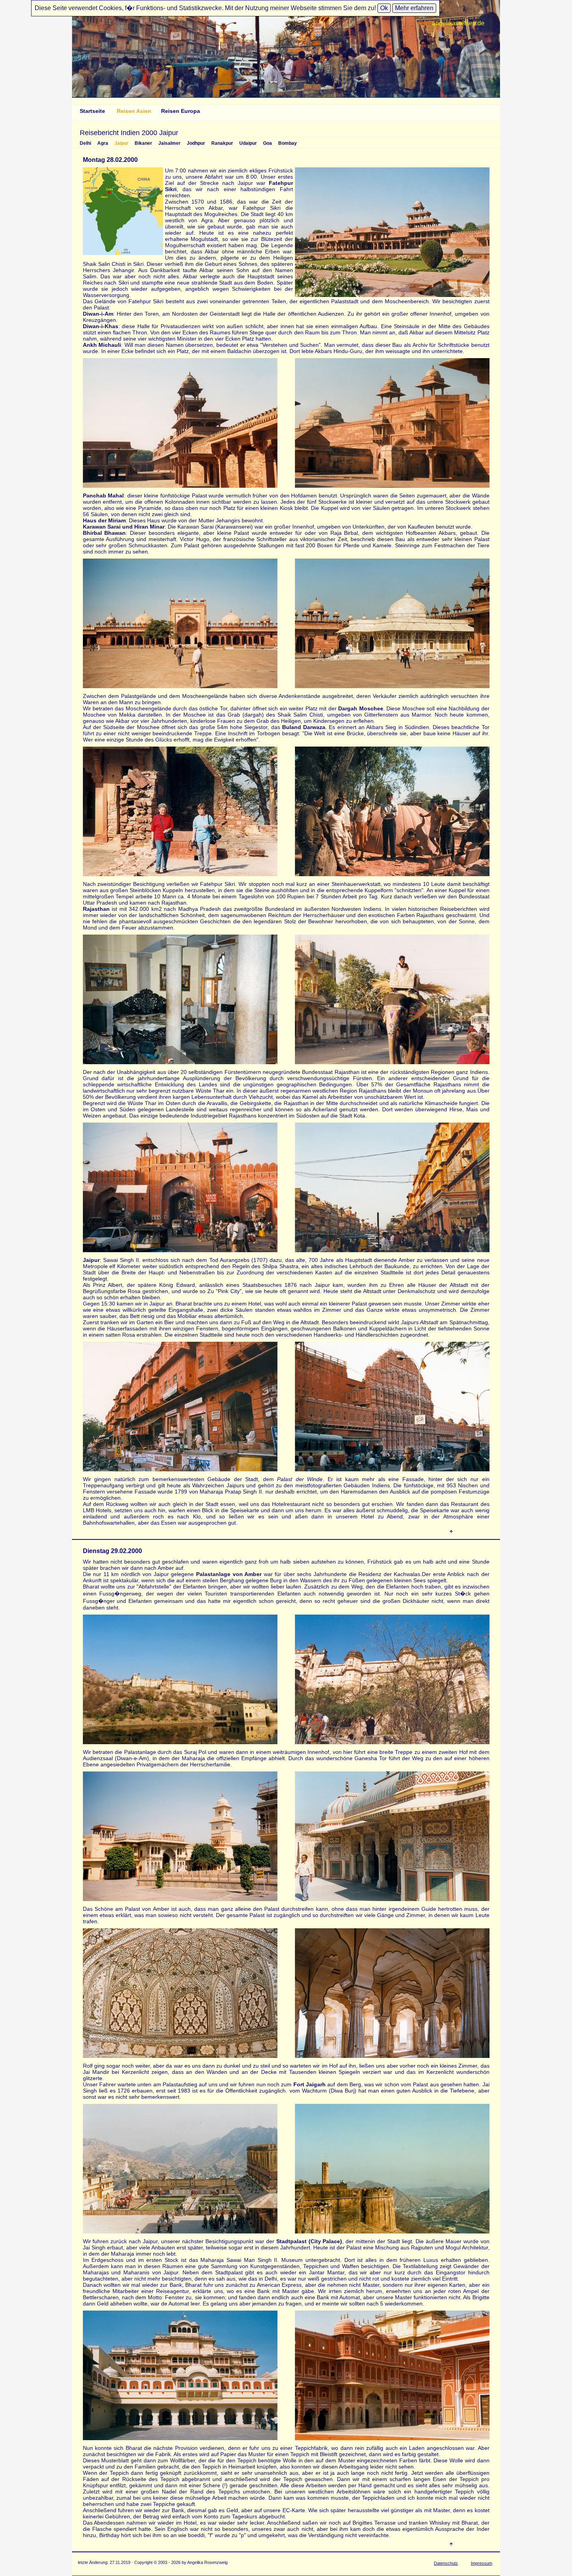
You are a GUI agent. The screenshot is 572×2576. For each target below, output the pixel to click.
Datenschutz (446, 2563)
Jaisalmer (169, 143)
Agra (103, 143)
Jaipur (121, 143)
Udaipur (248, 143)
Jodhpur (196, 143)
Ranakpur (222, 143)
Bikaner (143, 143)
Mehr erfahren (414, 8)
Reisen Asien (134, 111)
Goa (268, 143)
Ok (384, 8)
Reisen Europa (181, 111)
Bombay (288, 143)
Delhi (85, 143)
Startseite (92, 111)
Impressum (482, 2563)
